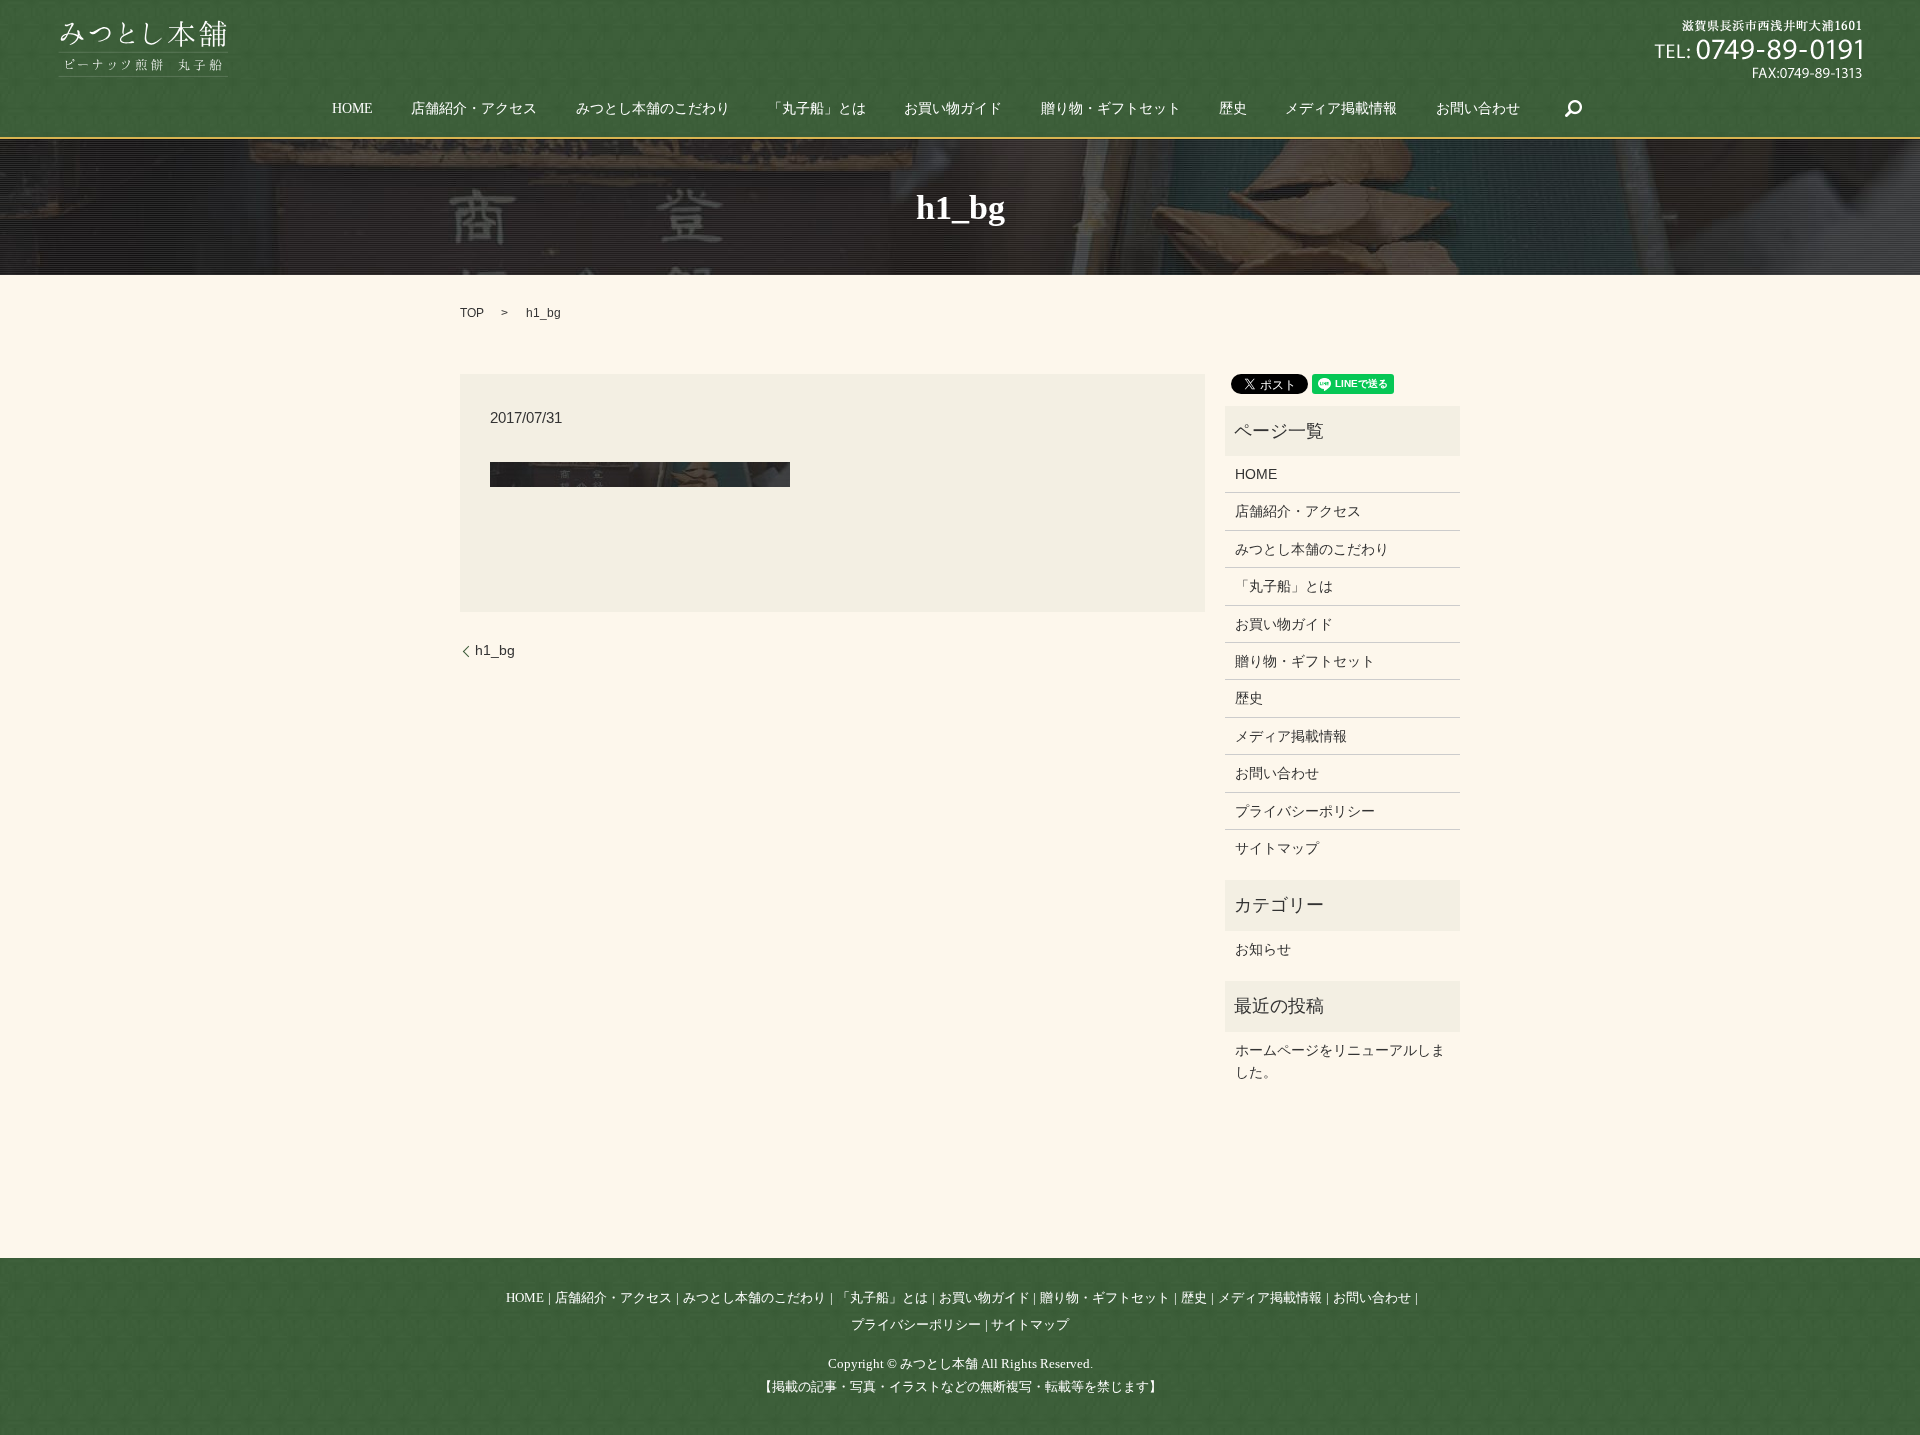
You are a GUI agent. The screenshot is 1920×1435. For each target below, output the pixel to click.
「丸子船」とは (817, 108)
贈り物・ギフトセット (1111, 108)
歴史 (1233, 108)
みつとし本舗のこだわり (653, 108)
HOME (352, 108)
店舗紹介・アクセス (474, 108)
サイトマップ (1277, 848)
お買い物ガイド (953, 108)
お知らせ (1263, 949)
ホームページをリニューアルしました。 (1340, 1061)
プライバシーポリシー (1305, 811)
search (1573, 108)
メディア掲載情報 (1341, 108)
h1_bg (495, 650)
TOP (472, 313)
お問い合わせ (1478, 108)
